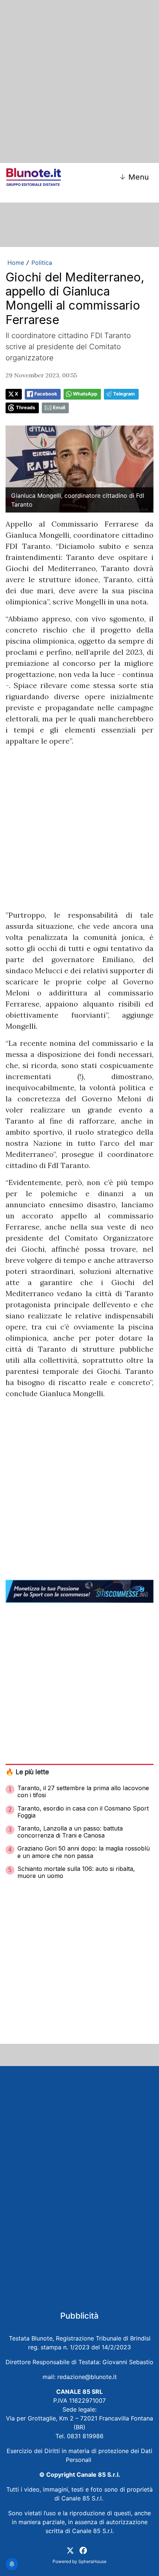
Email (59, 408)
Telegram (124, 394)
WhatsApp (85, 394)
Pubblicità (79, 2316)
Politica (42, 263)
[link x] (70, 2550)
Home (16, 263)
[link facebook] (83, 2550)
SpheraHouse (92, 2561)
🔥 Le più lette (27, 1772)
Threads (26, 408)
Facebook (46, 394)
